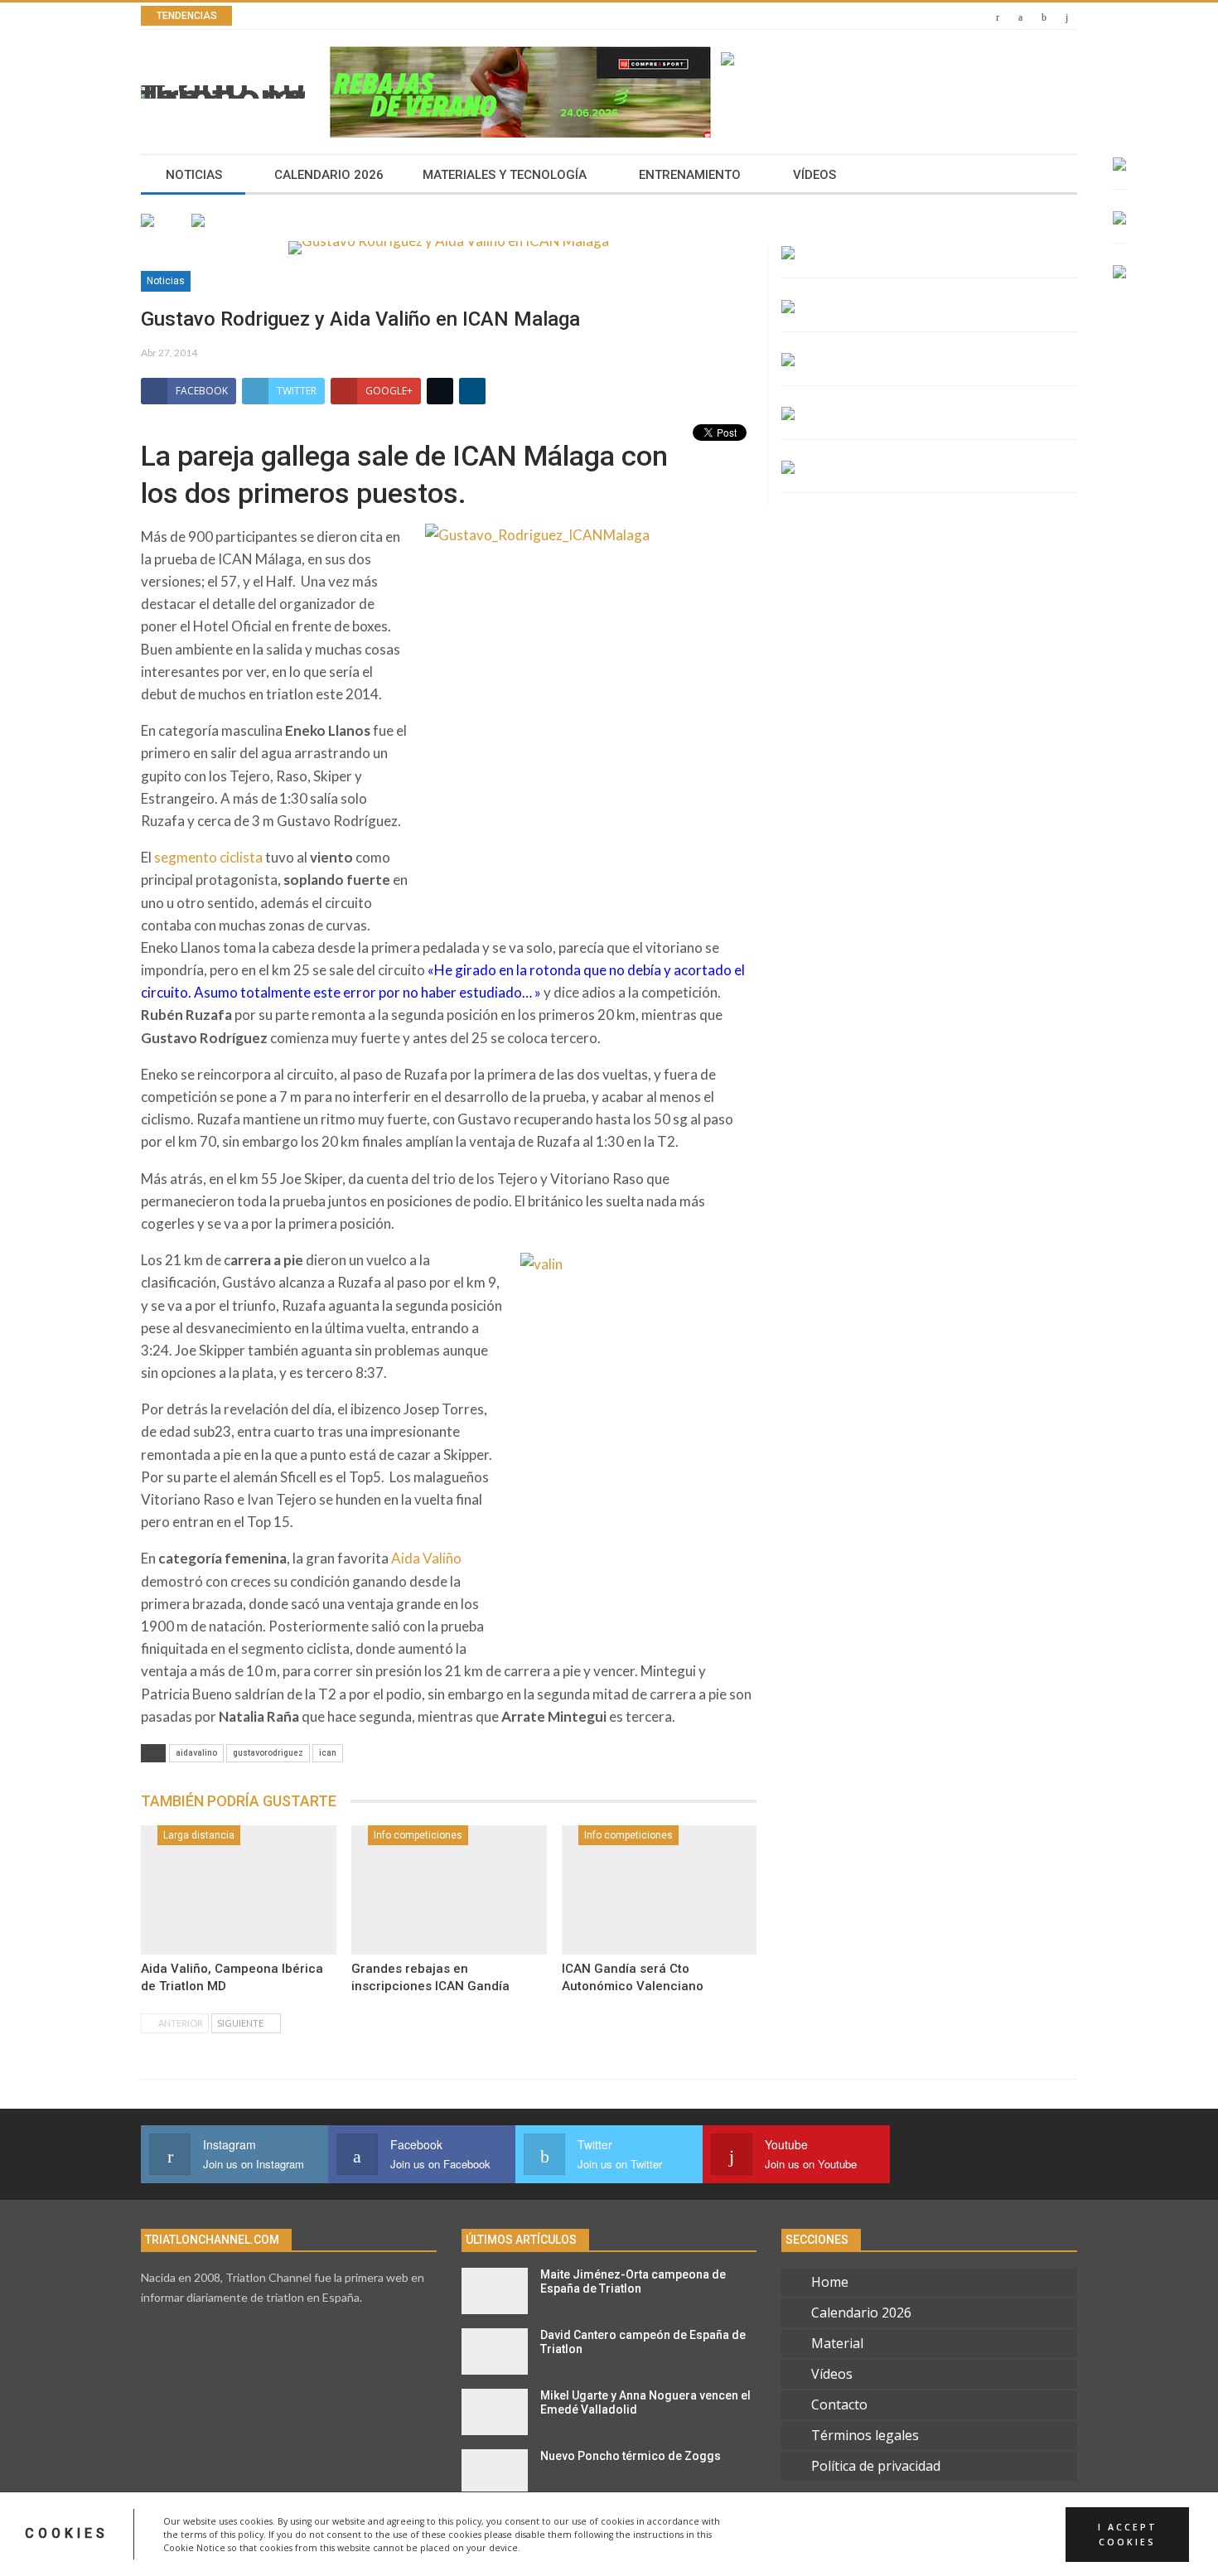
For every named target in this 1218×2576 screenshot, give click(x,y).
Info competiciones (418, 1835)
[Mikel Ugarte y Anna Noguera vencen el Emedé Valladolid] (495, 2412)
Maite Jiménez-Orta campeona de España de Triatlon (633, 2281)
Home (830, 2282)
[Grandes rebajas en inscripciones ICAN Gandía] (449, 1890)
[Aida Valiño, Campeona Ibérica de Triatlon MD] (239, 1890)
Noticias (194, 175)
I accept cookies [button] (1128, 2534)
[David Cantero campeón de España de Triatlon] (495, 2351)
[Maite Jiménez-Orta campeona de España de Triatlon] (495, 2291)
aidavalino (196, 1753)
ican (328, 1753)
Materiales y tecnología (505, 175)
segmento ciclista (208, 857)
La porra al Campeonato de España (409, 16)
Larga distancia (199, 1835)
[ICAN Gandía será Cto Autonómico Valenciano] (660, 1890)
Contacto (839, 2404)
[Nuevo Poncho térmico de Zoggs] (495, 2472)
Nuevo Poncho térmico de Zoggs (631, 2456)
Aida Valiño (426, 1558)
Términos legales (865, 2435)
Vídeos (814, 175)
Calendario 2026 (329, 175)
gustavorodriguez (268, 1753)
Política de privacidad (876, 2466)
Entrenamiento (690, 175)
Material (837, 2343)
